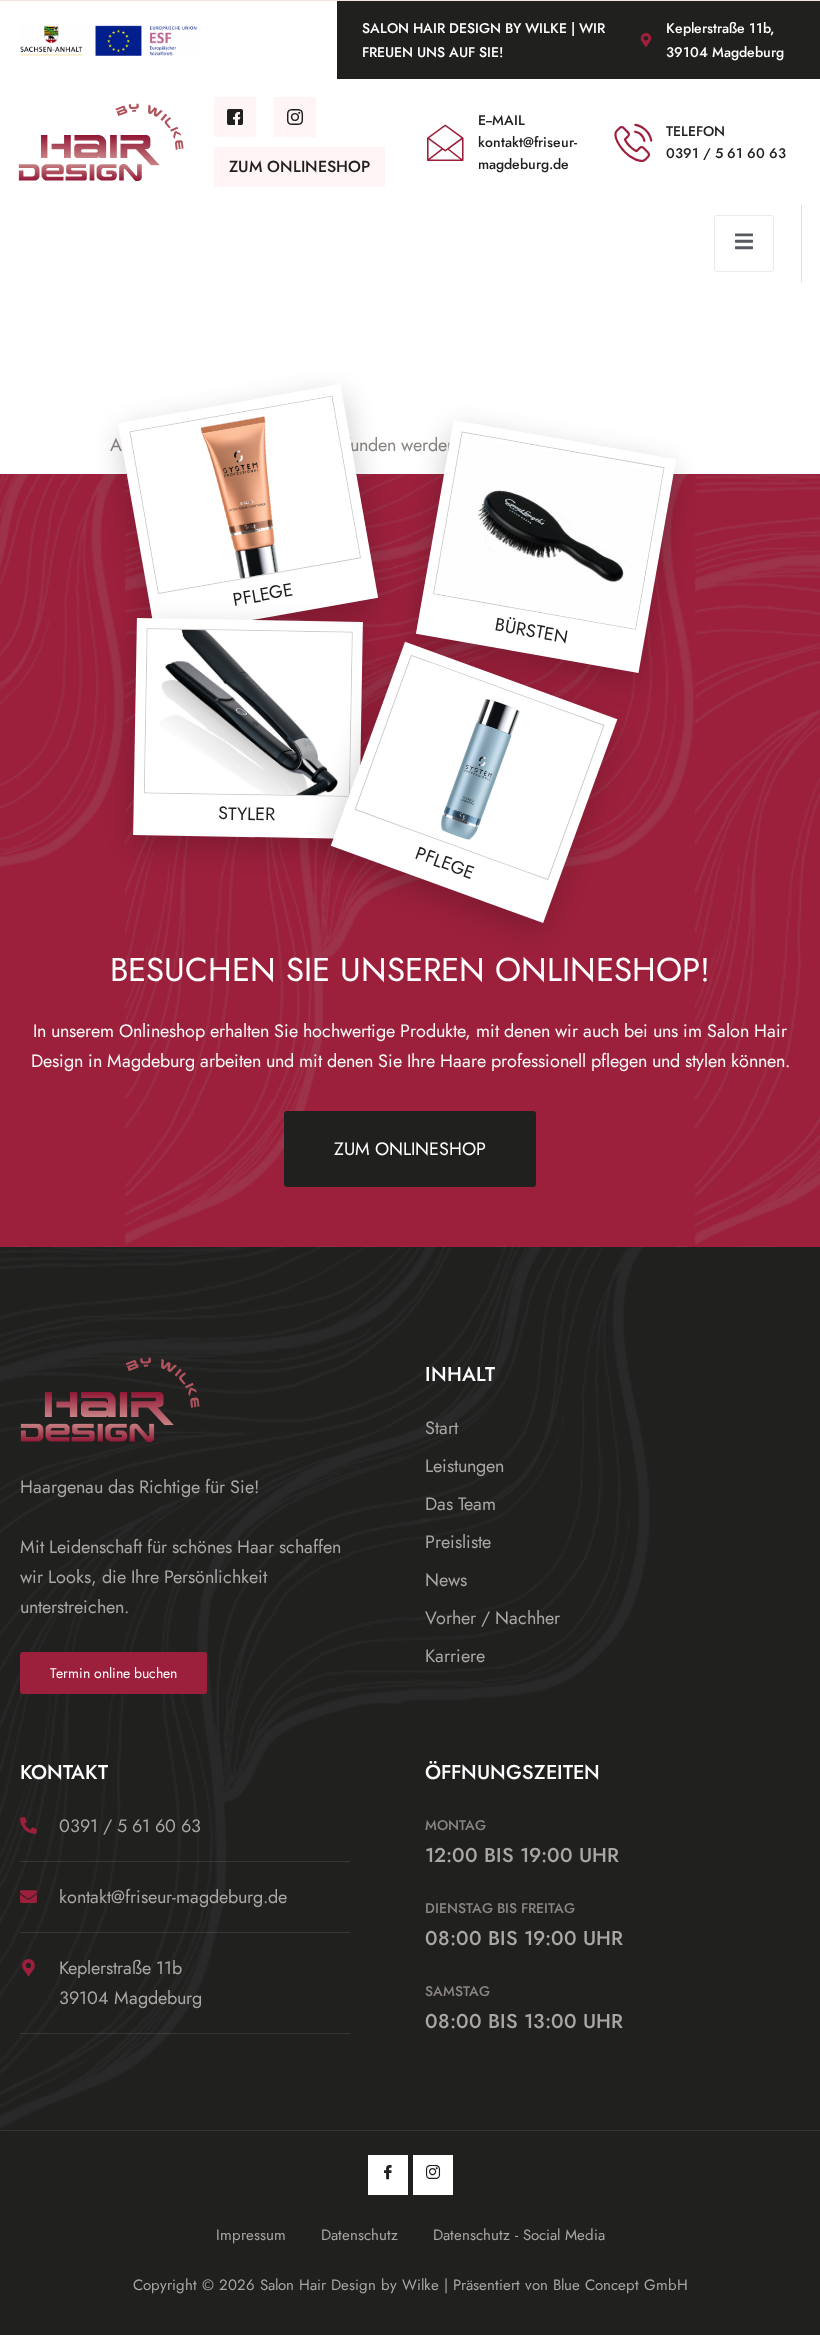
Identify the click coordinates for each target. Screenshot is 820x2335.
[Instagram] (433, 2175)
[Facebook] (388, 2175)
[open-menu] (744, 243)
